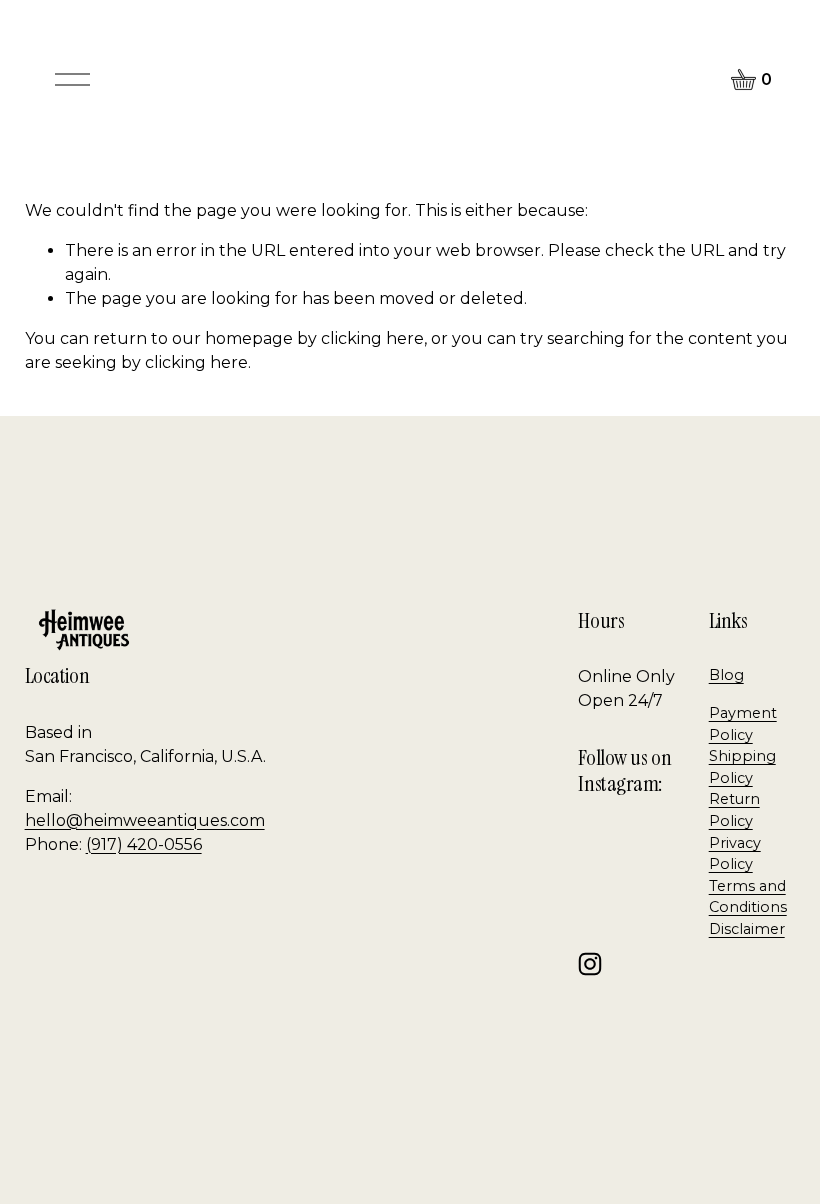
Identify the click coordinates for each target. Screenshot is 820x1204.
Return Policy (734, 810)
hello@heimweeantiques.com (145, 820)
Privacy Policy (735, 854)
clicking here (372, 338)
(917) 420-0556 (144, 844)
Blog (726, 675)
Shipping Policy (742, 767)
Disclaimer (747, 929)
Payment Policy (743, 724)
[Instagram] (590, 964)
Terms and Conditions (748, 897)
